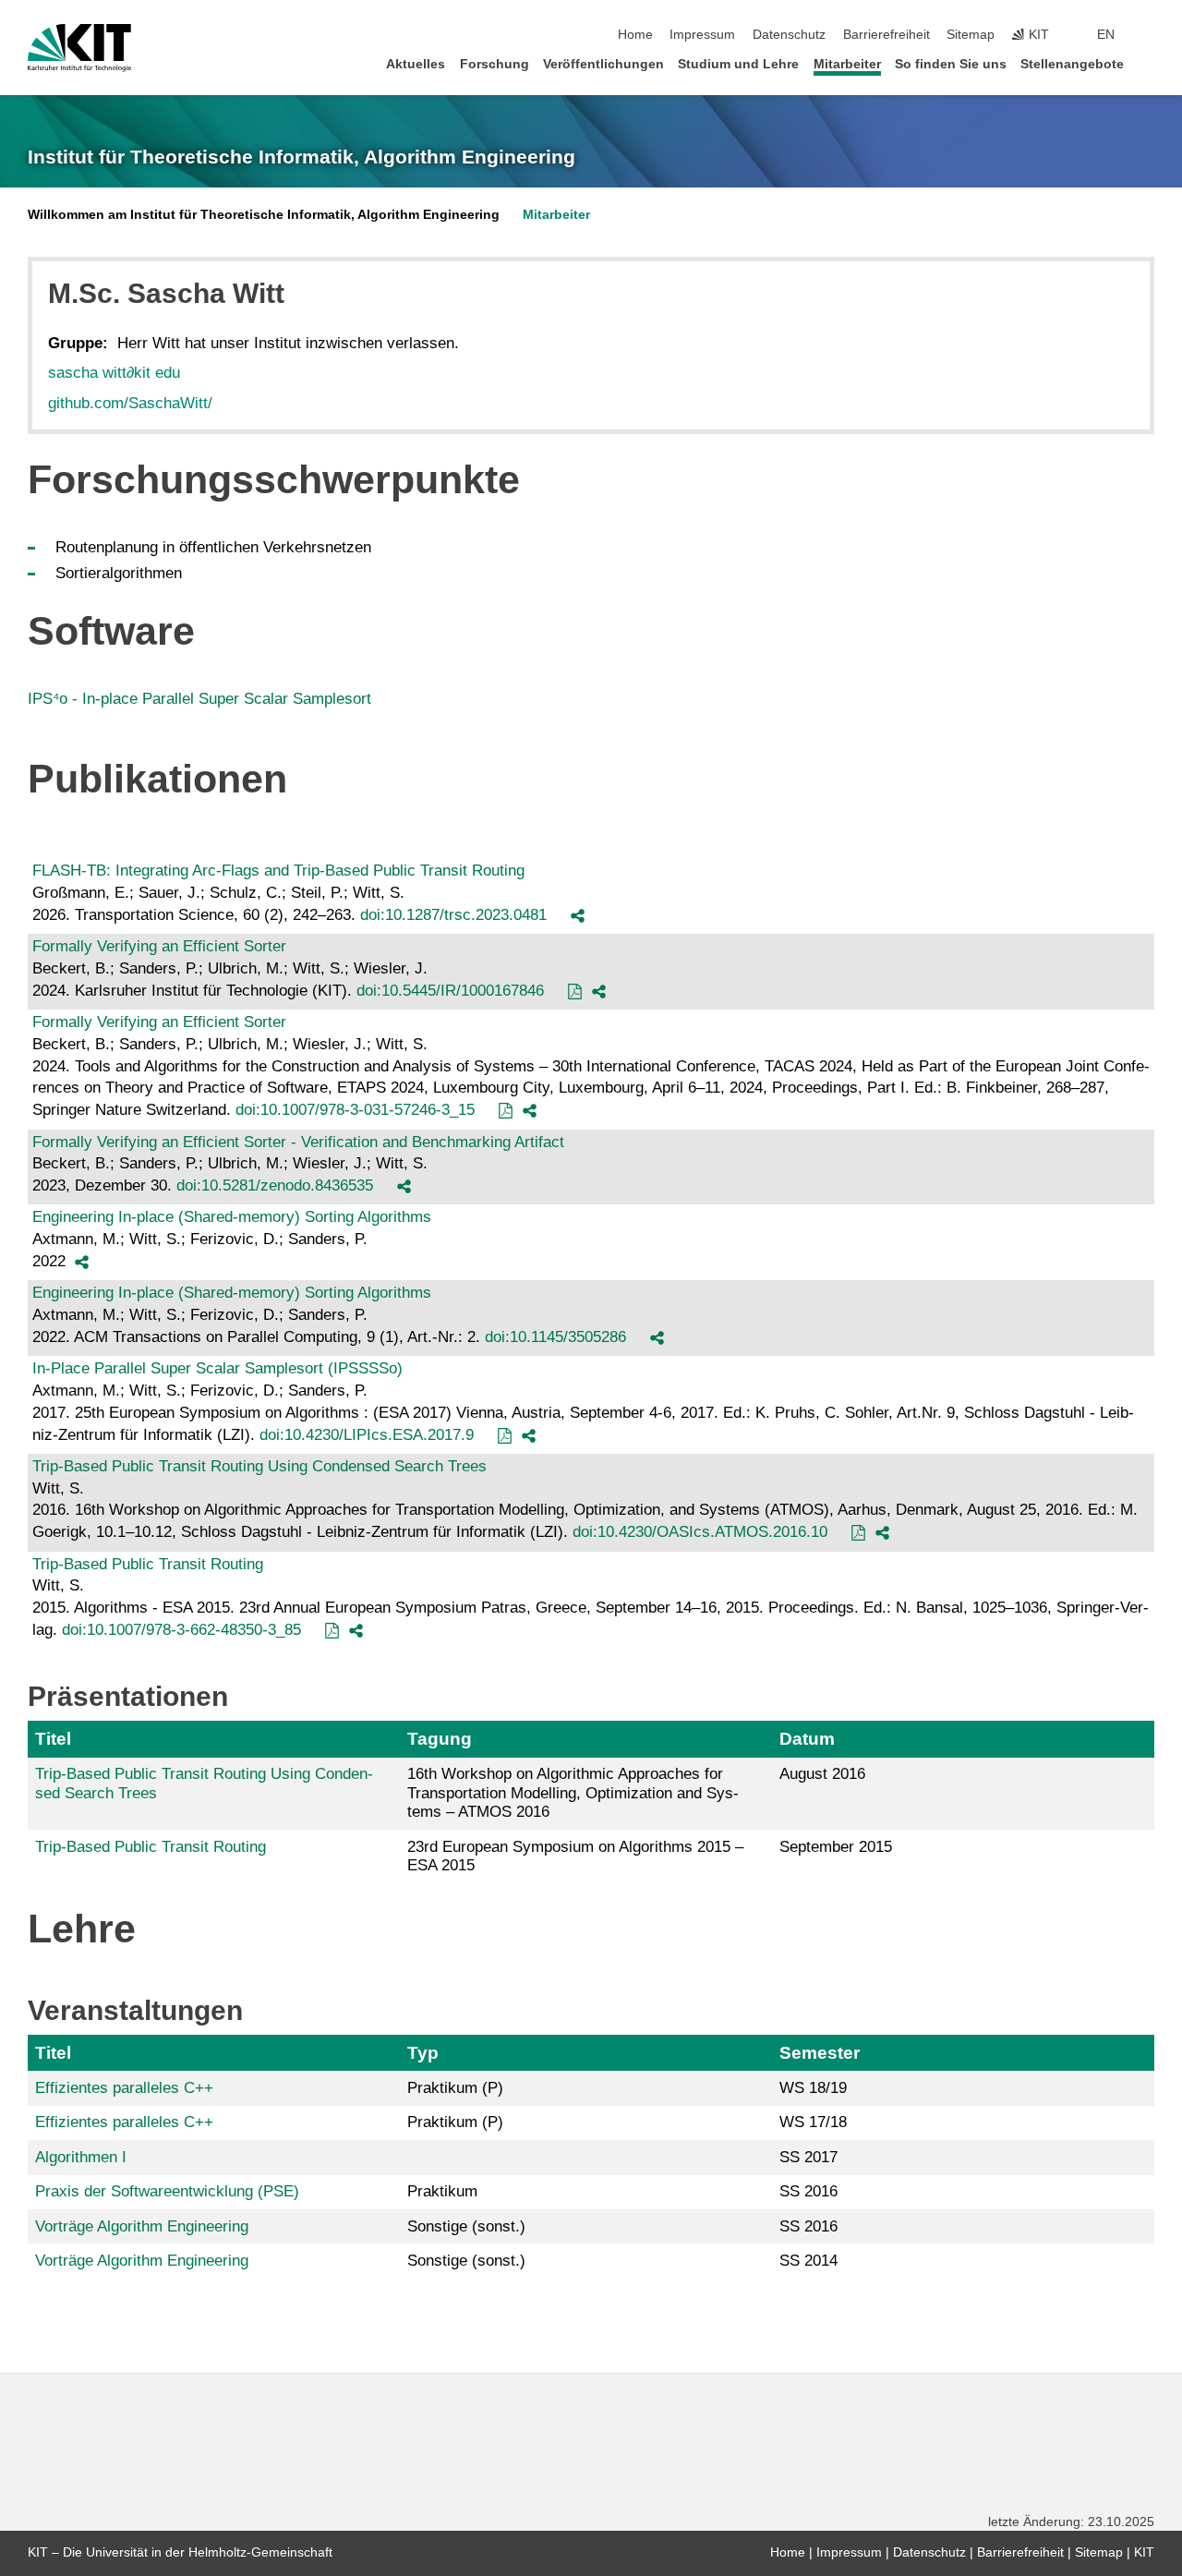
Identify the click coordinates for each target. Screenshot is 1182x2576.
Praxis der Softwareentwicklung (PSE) (167, 2191)
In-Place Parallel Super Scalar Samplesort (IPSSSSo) (217, 1368)
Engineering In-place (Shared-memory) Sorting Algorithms (232, 1217)
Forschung (495, 64)
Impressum (702, 35)
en (1106, 35)
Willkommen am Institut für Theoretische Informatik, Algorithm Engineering (264, 215)
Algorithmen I (81, 2157)
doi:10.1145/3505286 (555, 1337)
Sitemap (971, 35)
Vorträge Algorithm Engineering (142, 2226)
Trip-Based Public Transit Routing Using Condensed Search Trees (259, 1466)
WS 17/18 (813, 2122)
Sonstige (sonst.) (466, 2226)
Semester (820, 2053)
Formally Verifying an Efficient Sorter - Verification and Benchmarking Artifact (298, 1142)
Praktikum (442, 2191)
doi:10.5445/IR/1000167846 (450, 991)
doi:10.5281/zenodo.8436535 (275, 1185)
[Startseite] (1149, 63)
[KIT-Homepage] (79, 48)
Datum (807, 1739)
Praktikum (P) (455, 2088)
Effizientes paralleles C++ (124, 2088)
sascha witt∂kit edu (114, 373)
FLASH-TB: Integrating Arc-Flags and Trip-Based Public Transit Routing (278, 871)
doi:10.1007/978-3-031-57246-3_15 (355, 1110)
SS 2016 (808, 2191)
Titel (53, 1739)
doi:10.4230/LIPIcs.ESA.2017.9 (367, 1435)
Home (635, 35)
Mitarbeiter (847, 64)
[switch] (1149, 35)
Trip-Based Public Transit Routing (148, 1564)
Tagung (440, 1739)
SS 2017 (808, 2157)
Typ (423, 2053)
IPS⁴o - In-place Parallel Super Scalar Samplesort (199, 699)
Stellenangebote (1072, 64)
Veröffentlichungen (603, 64)
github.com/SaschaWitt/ (130, 403)
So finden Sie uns (951, 64)
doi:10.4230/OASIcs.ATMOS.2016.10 (700, 1532)
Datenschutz (789, 35)
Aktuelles (416, 64)
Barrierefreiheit (886, 35)
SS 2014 (808, 2261)
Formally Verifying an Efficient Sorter (159, 946)
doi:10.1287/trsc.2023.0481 (453, 915)
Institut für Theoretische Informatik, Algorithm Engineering (302, 157)
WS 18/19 (813, 2088)
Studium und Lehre (738, 64)
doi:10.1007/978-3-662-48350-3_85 (181, 1630)
